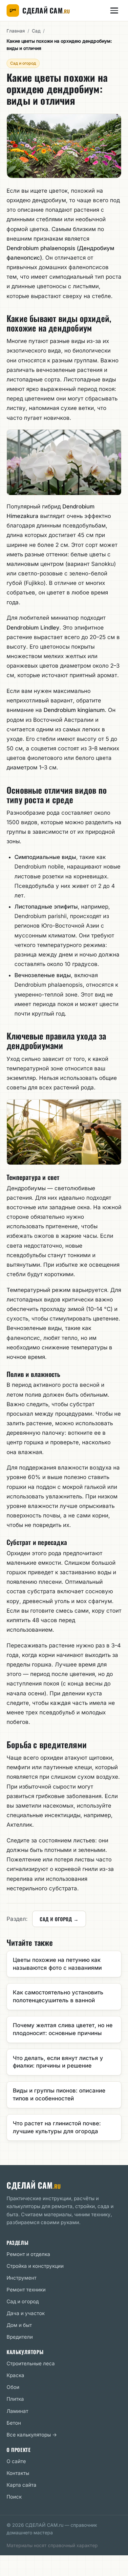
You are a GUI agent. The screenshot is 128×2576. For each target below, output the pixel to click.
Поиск (14, 2497)
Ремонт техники (26, 2290)
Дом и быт (19, 2325)
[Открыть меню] (114, 11)
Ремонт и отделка (28, 2254)
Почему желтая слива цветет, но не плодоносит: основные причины (63, 2029)
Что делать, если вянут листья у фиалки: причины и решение (58, 2062)
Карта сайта (21, 2485)
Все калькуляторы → (32, 2435)
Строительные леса (31, 2363)
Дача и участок (26, 2313)
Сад (36, 31)
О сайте (16, 2461)
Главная (16, 31)
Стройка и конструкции (35, 2266)
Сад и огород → (59, 1919)
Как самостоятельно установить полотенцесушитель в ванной (58, 1996)
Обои (13, 2387)
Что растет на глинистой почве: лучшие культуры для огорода (57, 2127)
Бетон (14, 2423)
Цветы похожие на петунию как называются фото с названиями (57, 1964)
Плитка (15, 2399)
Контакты (18, 2473)
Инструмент (21, 2278)
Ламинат (17, 2411)
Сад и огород (23, 63)
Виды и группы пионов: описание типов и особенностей (59, 2094)
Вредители (20, 2337)
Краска (15, 2375)
